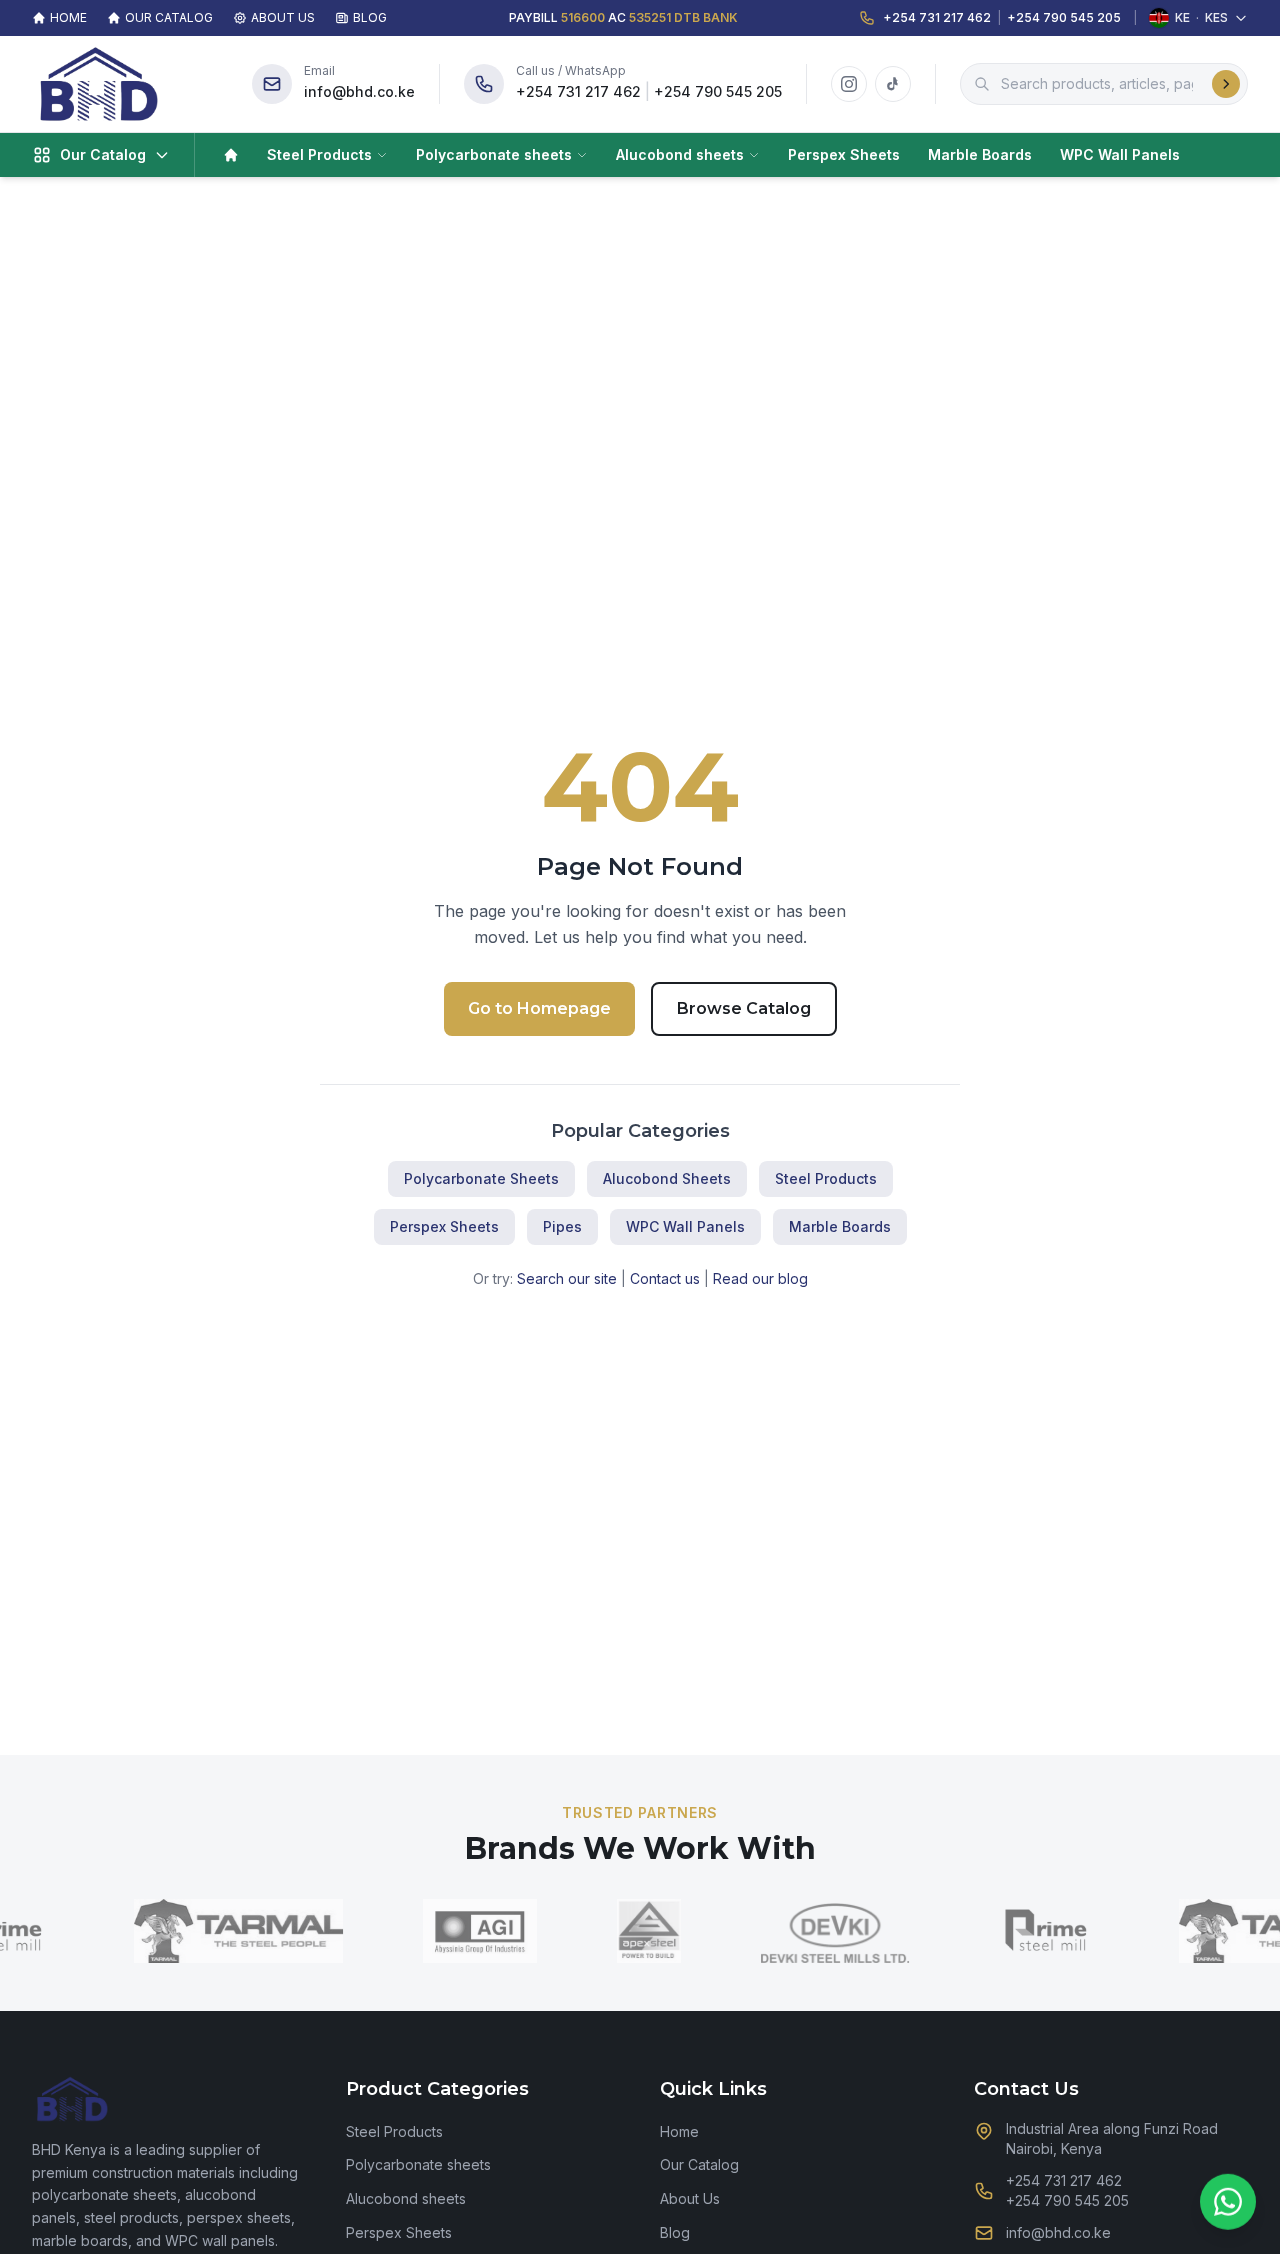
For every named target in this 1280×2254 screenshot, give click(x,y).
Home (679, 2131)
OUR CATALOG (169, 17)
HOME (68, 17)
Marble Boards (980, 154)
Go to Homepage (539, 1008)
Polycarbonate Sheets (481, 1178)
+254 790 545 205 (1064, 17)
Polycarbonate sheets (494, 154)
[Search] (1226, 84)
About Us (690, 2198)
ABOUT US (283, 17)
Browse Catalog (744, 1008)
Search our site (567, 1278)
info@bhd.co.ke (359, 91)
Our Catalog (699, 2164)
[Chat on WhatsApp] (1228, 2199)
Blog (675, 2232)
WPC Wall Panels (1120, 154)
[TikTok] (893, 84)
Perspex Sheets (844, 154)
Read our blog (760, 1278)
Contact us (665, 1278)
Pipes (562, 1226)
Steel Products (319, 154)
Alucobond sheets (680, 154)
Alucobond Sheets (667, 1178)
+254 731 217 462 (937, 17)
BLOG (370, 17)
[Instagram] (849, 84)
